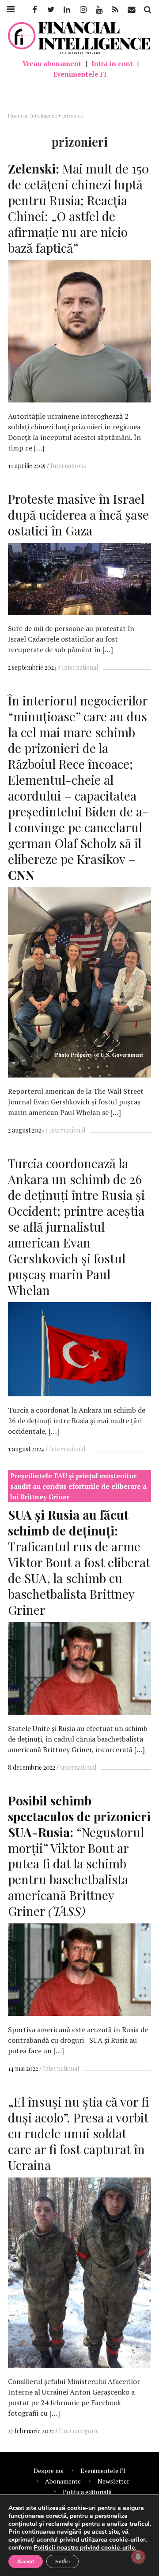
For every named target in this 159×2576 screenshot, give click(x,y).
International (68, 466)
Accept (26, 2561)
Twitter (50, 10)
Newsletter (114, 2481)
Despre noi (49, 2471)
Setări (62, 2561)
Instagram (83, 10)
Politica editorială (87, 2492)
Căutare (147, 10)
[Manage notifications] (138, 2557)
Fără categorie (79, 2431)
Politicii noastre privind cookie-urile (84, 2548)
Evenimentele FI (80, 74)
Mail (132, 10)
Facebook (34, 10)
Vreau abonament (52, 63)
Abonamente (63, 2481)
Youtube (98, 10)
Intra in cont (112, 63)
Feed (115, 10)
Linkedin (66, 10)
